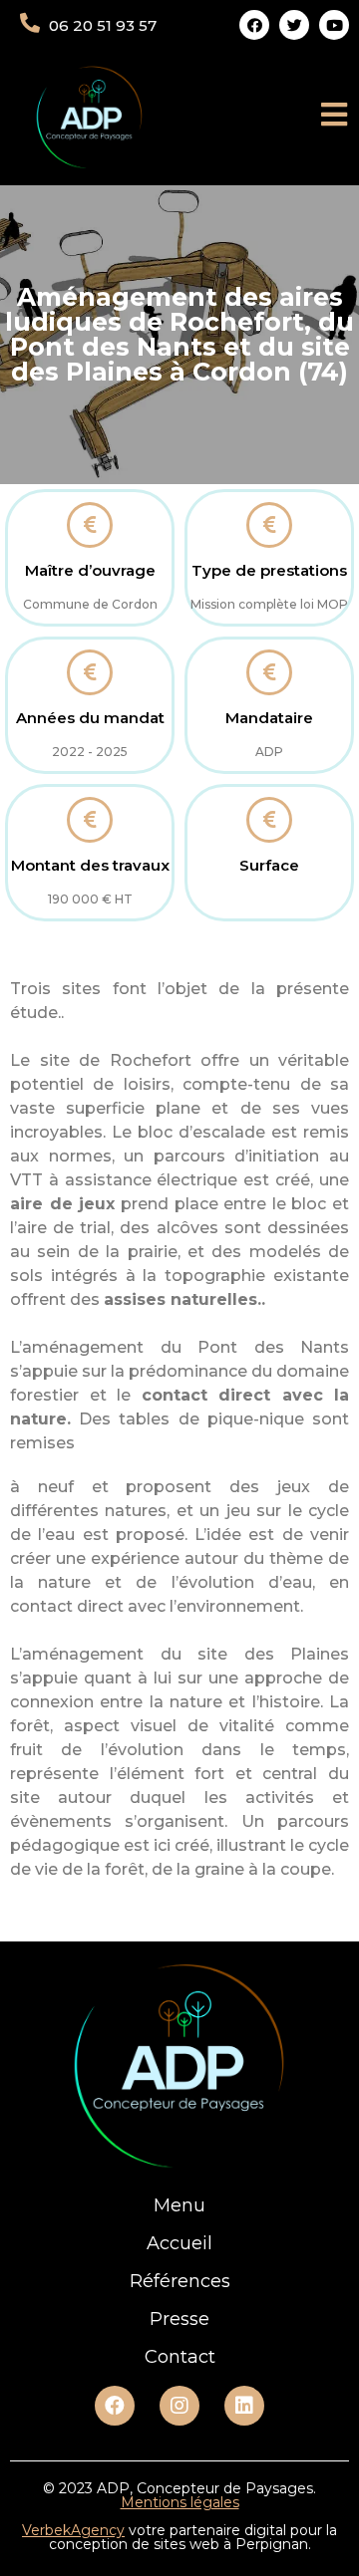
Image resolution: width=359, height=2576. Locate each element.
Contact (180, 2357)
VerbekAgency (73, 2530)
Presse (179, 2319)
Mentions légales (180, 2502)
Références (180, 2281)
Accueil (179, 2243)
